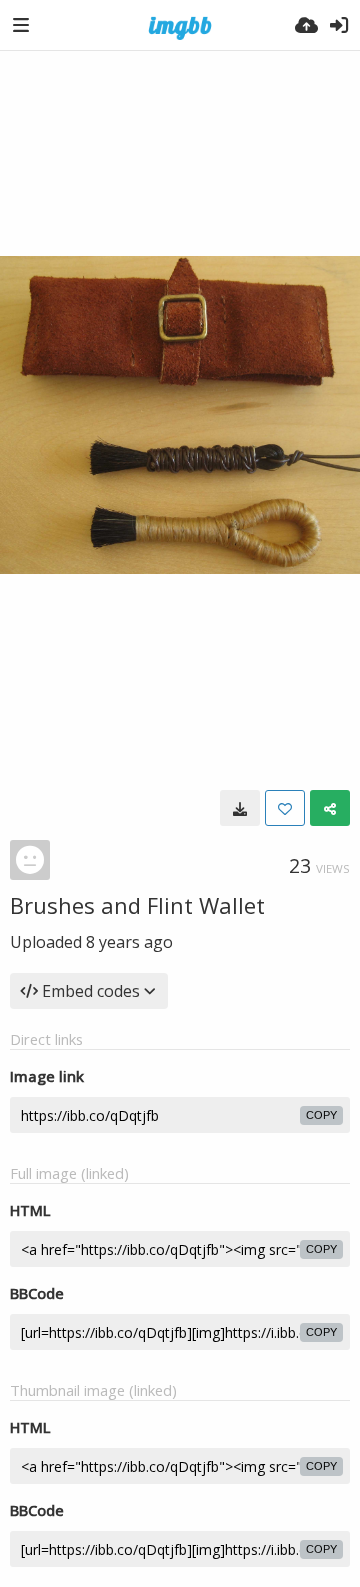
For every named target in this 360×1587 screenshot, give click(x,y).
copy (321, 1115)
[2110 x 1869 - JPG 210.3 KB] (240, 808)
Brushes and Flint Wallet (137, 905)
